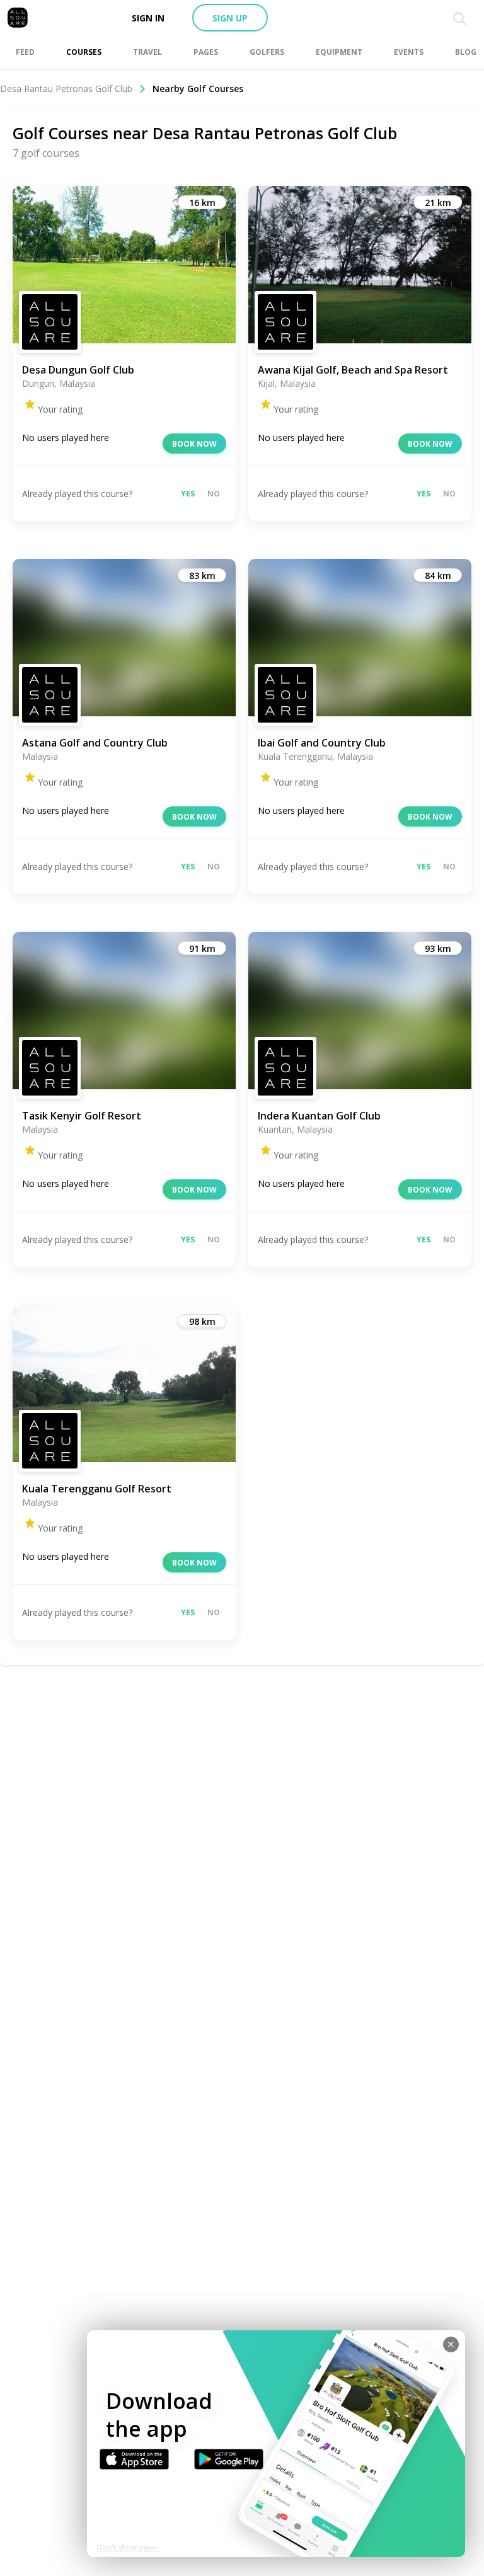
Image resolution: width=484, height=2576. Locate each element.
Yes (188, 494)
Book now (194, 444)
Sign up (230, 18)
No (214, 494)
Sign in (148, 18)
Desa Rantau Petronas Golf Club (66, 89)
